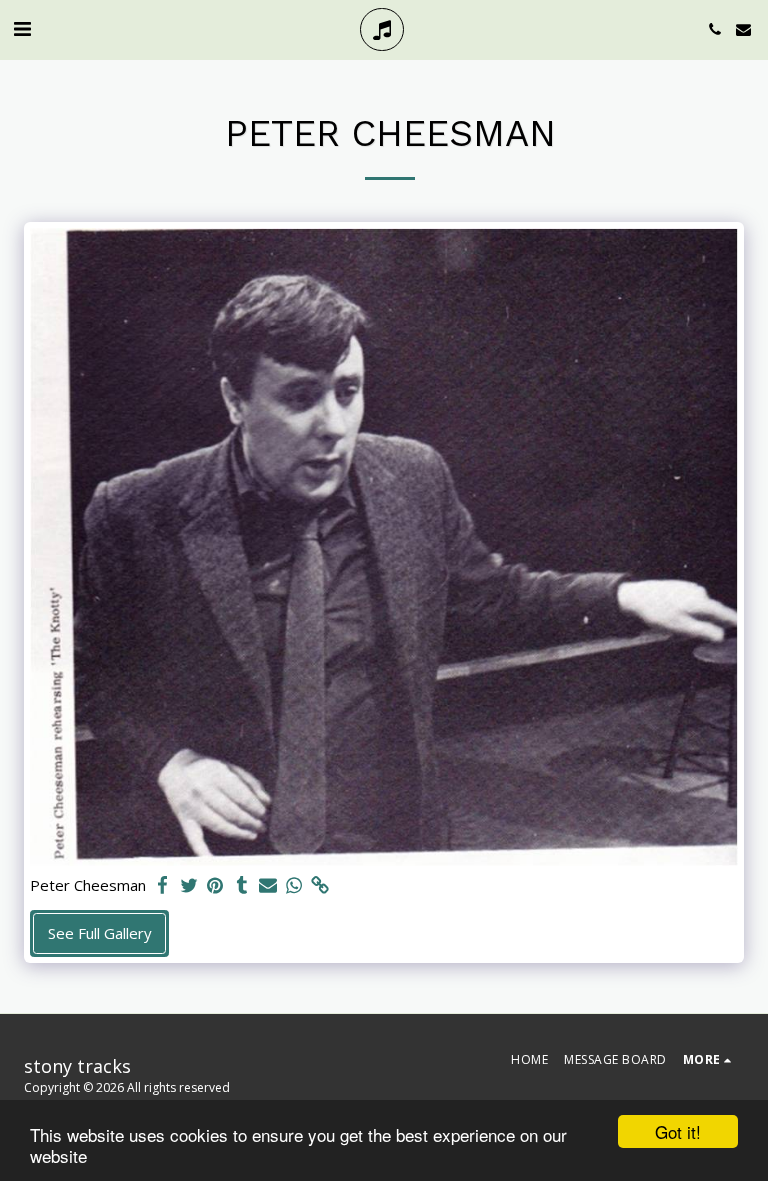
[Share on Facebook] (163, 885)
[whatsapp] (294, 885)
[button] (22, 28)
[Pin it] (215, 885)
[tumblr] (241, 885)
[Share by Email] (268, 885)
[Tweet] (189, 885)
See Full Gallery (100, 933)
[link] (320, 885)
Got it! (678, 1131)
